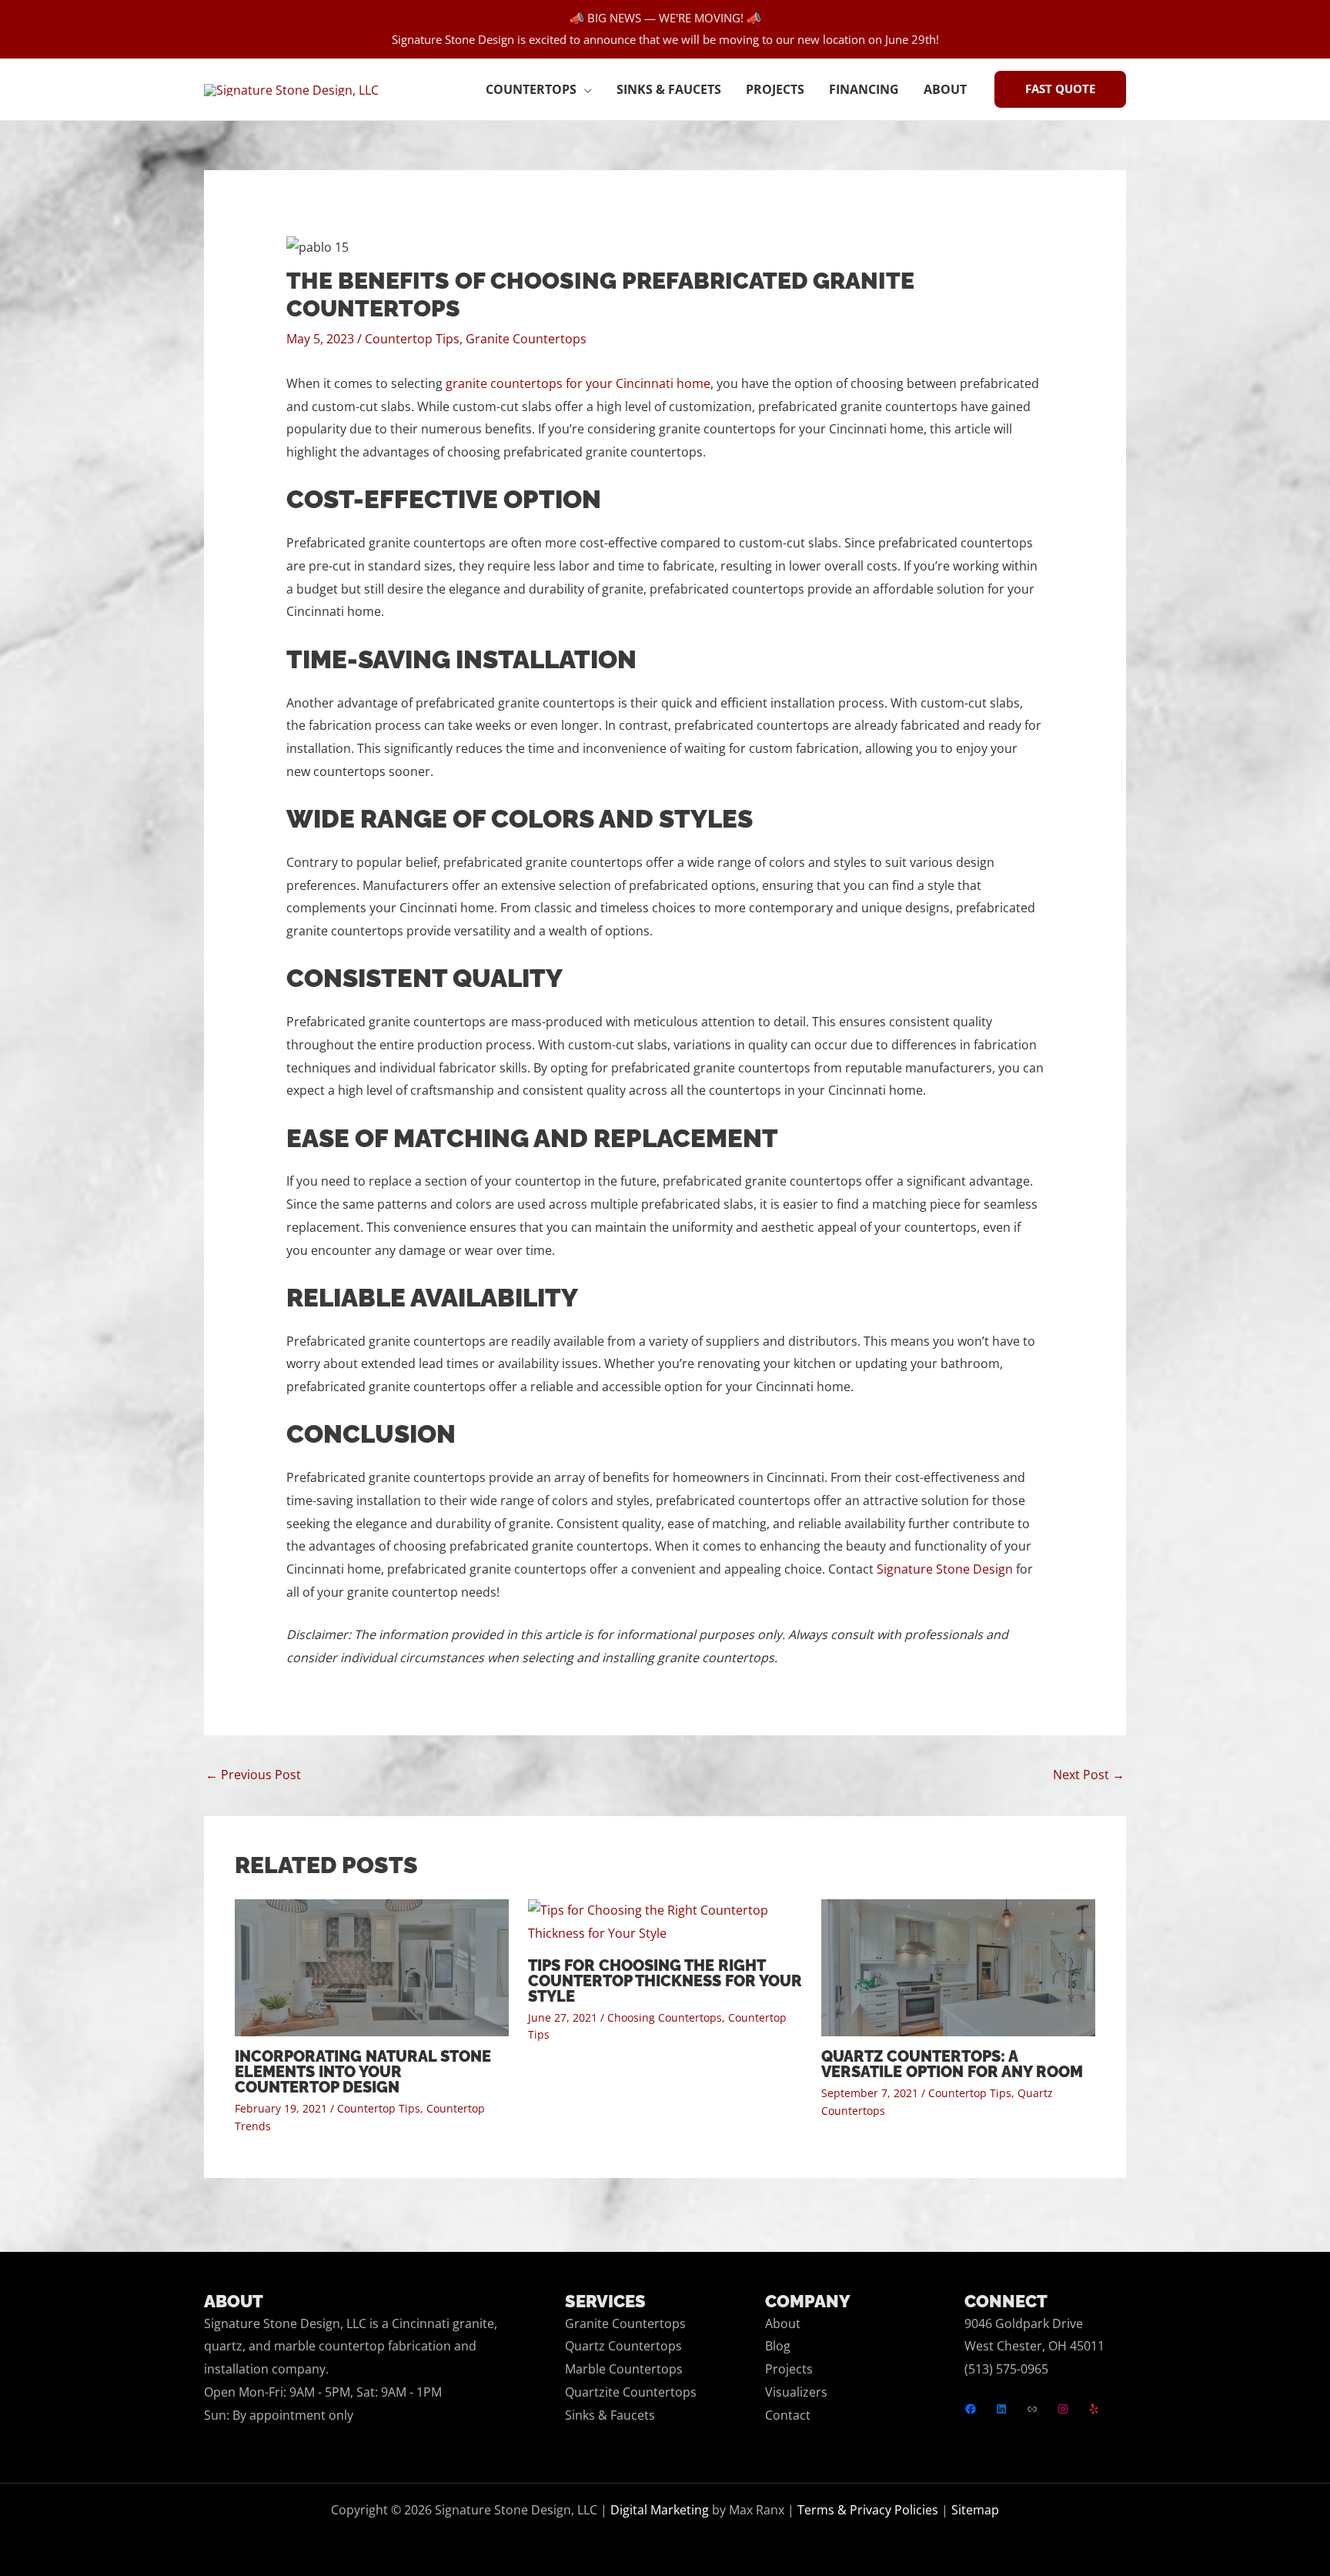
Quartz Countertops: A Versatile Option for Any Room (952, 2064)
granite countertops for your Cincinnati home (578, 383)
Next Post (1089, 1775)
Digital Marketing (660, 2510)
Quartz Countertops (623, 2346)
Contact (788, 2415)
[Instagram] (1063, 2409)
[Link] (1032, 2409)
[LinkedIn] (1001, 2409)
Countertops (531, 89)
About (945, 89)
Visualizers (796, 2392)
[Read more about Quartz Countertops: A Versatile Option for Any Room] (958, 1967)
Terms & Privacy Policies (868, 2510)
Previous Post (253, 1775)
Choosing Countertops (665, 2017)
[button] (1060, 89)
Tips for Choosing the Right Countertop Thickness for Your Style (665, 1981)
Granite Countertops (526, 339)
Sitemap (975, 2510)
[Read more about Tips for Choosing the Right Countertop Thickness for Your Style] (665, 1921)
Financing (864, 89)
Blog (778, 2346)
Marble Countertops (624, 2369)
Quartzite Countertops (631, 2392)
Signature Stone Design (945, 1569)
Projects (775, 89)
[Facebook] (971, 2409)
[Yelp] (1094, 2409)
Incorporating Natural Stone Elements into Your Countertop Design (363, 2072)
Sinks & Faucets (669, 89)
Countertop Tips (412, 339)
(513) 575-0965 (1006, 2369)
